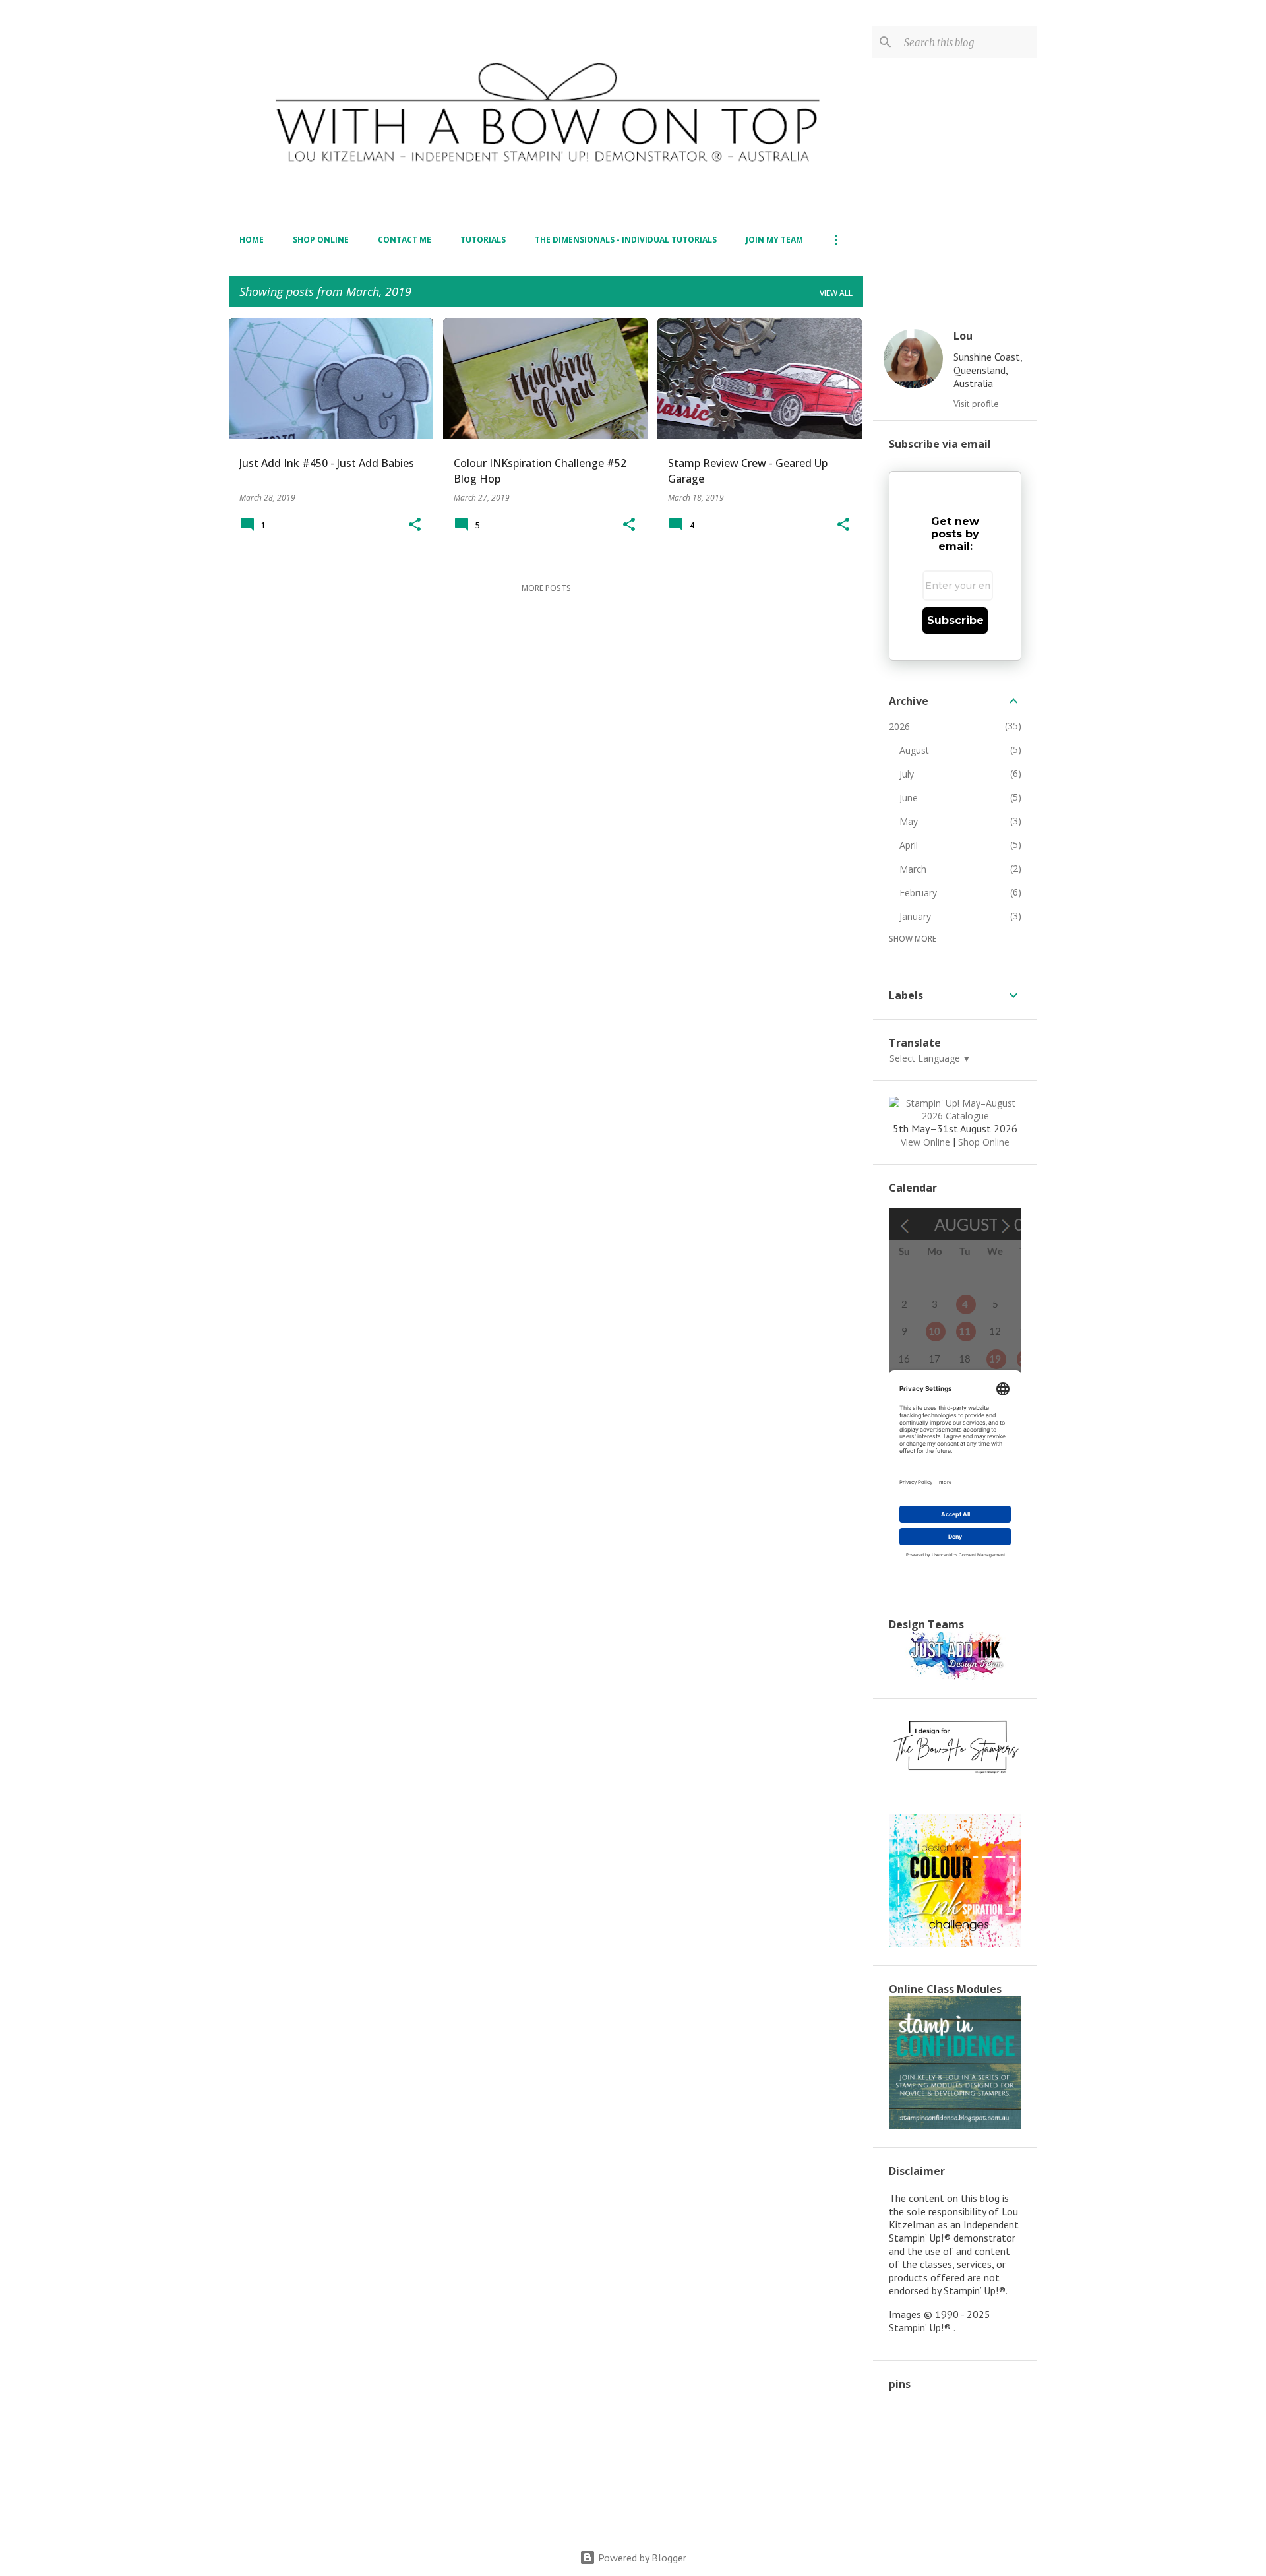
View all (836, 293)
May (909, 821)
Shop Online (321, 240)
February (918, 893)
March (913, 869)
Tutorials (483, 240)
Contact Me (405, 240)
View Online (925, 1142)
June (909, 798)
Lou (963, 336)
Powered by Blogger (641, 2558)
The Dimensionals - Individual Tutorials (626, 240)
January (915, 916)
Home (252, 240)
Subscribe (955, 620)
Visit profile (976, 404)
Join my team (774, 240)
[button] (415, 525)
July (907, 774)
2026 (899, 726)
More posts (546, 588)
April (909, 845)
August (914, 750)
